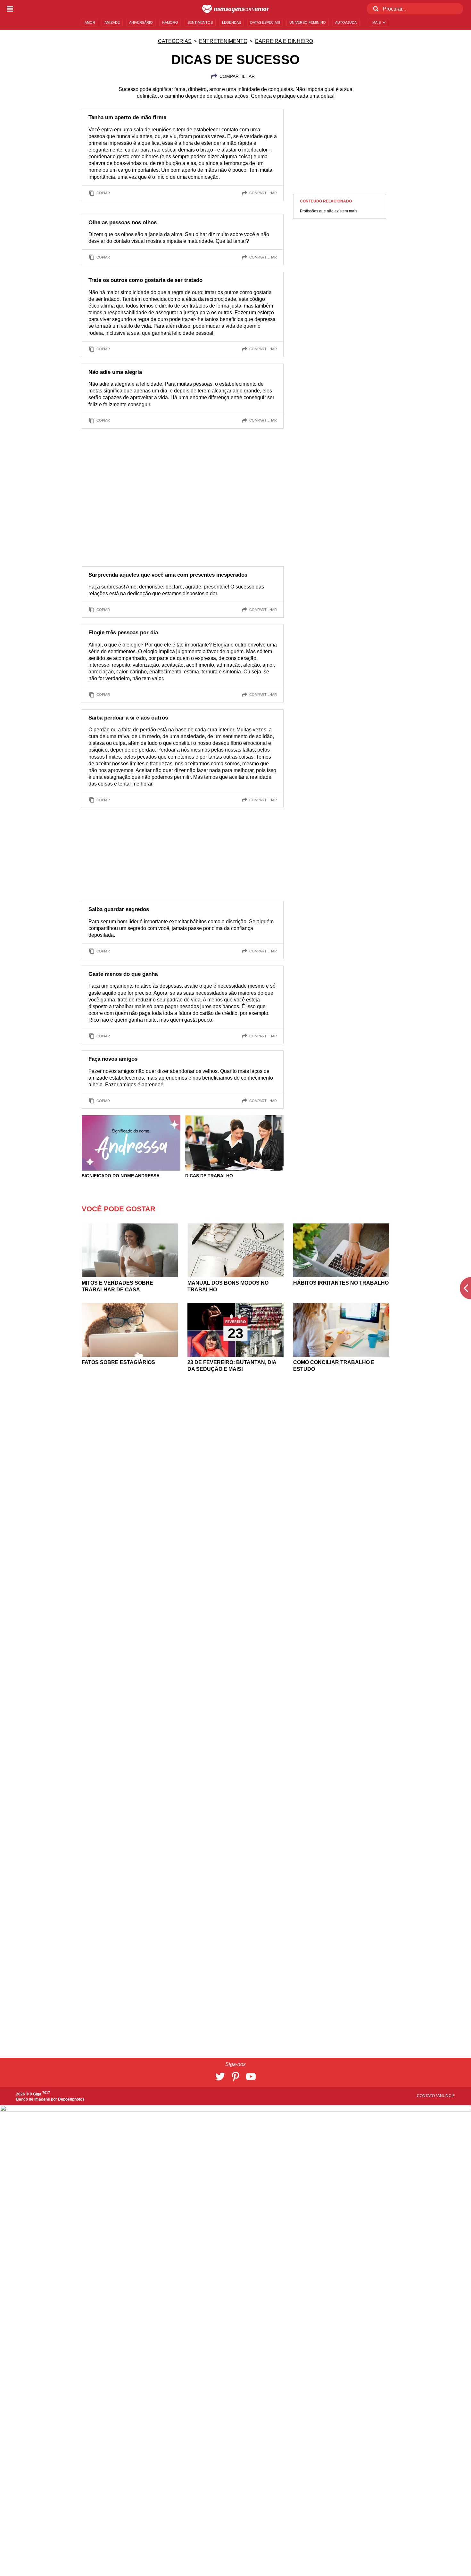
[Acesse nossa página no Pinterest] (235, 2077)
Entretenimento (223, 41)
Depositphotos (71, 2099)
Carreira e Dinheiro (284, 41)
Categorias (175, 41)
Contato (426, 2096)
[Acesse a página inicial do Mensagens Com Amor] (236, 9)
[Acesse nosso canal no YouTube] (251, 2077)
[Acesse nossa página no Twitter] (220, 2077)
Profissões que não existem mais (329, 211)
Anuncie (446, 2096)
